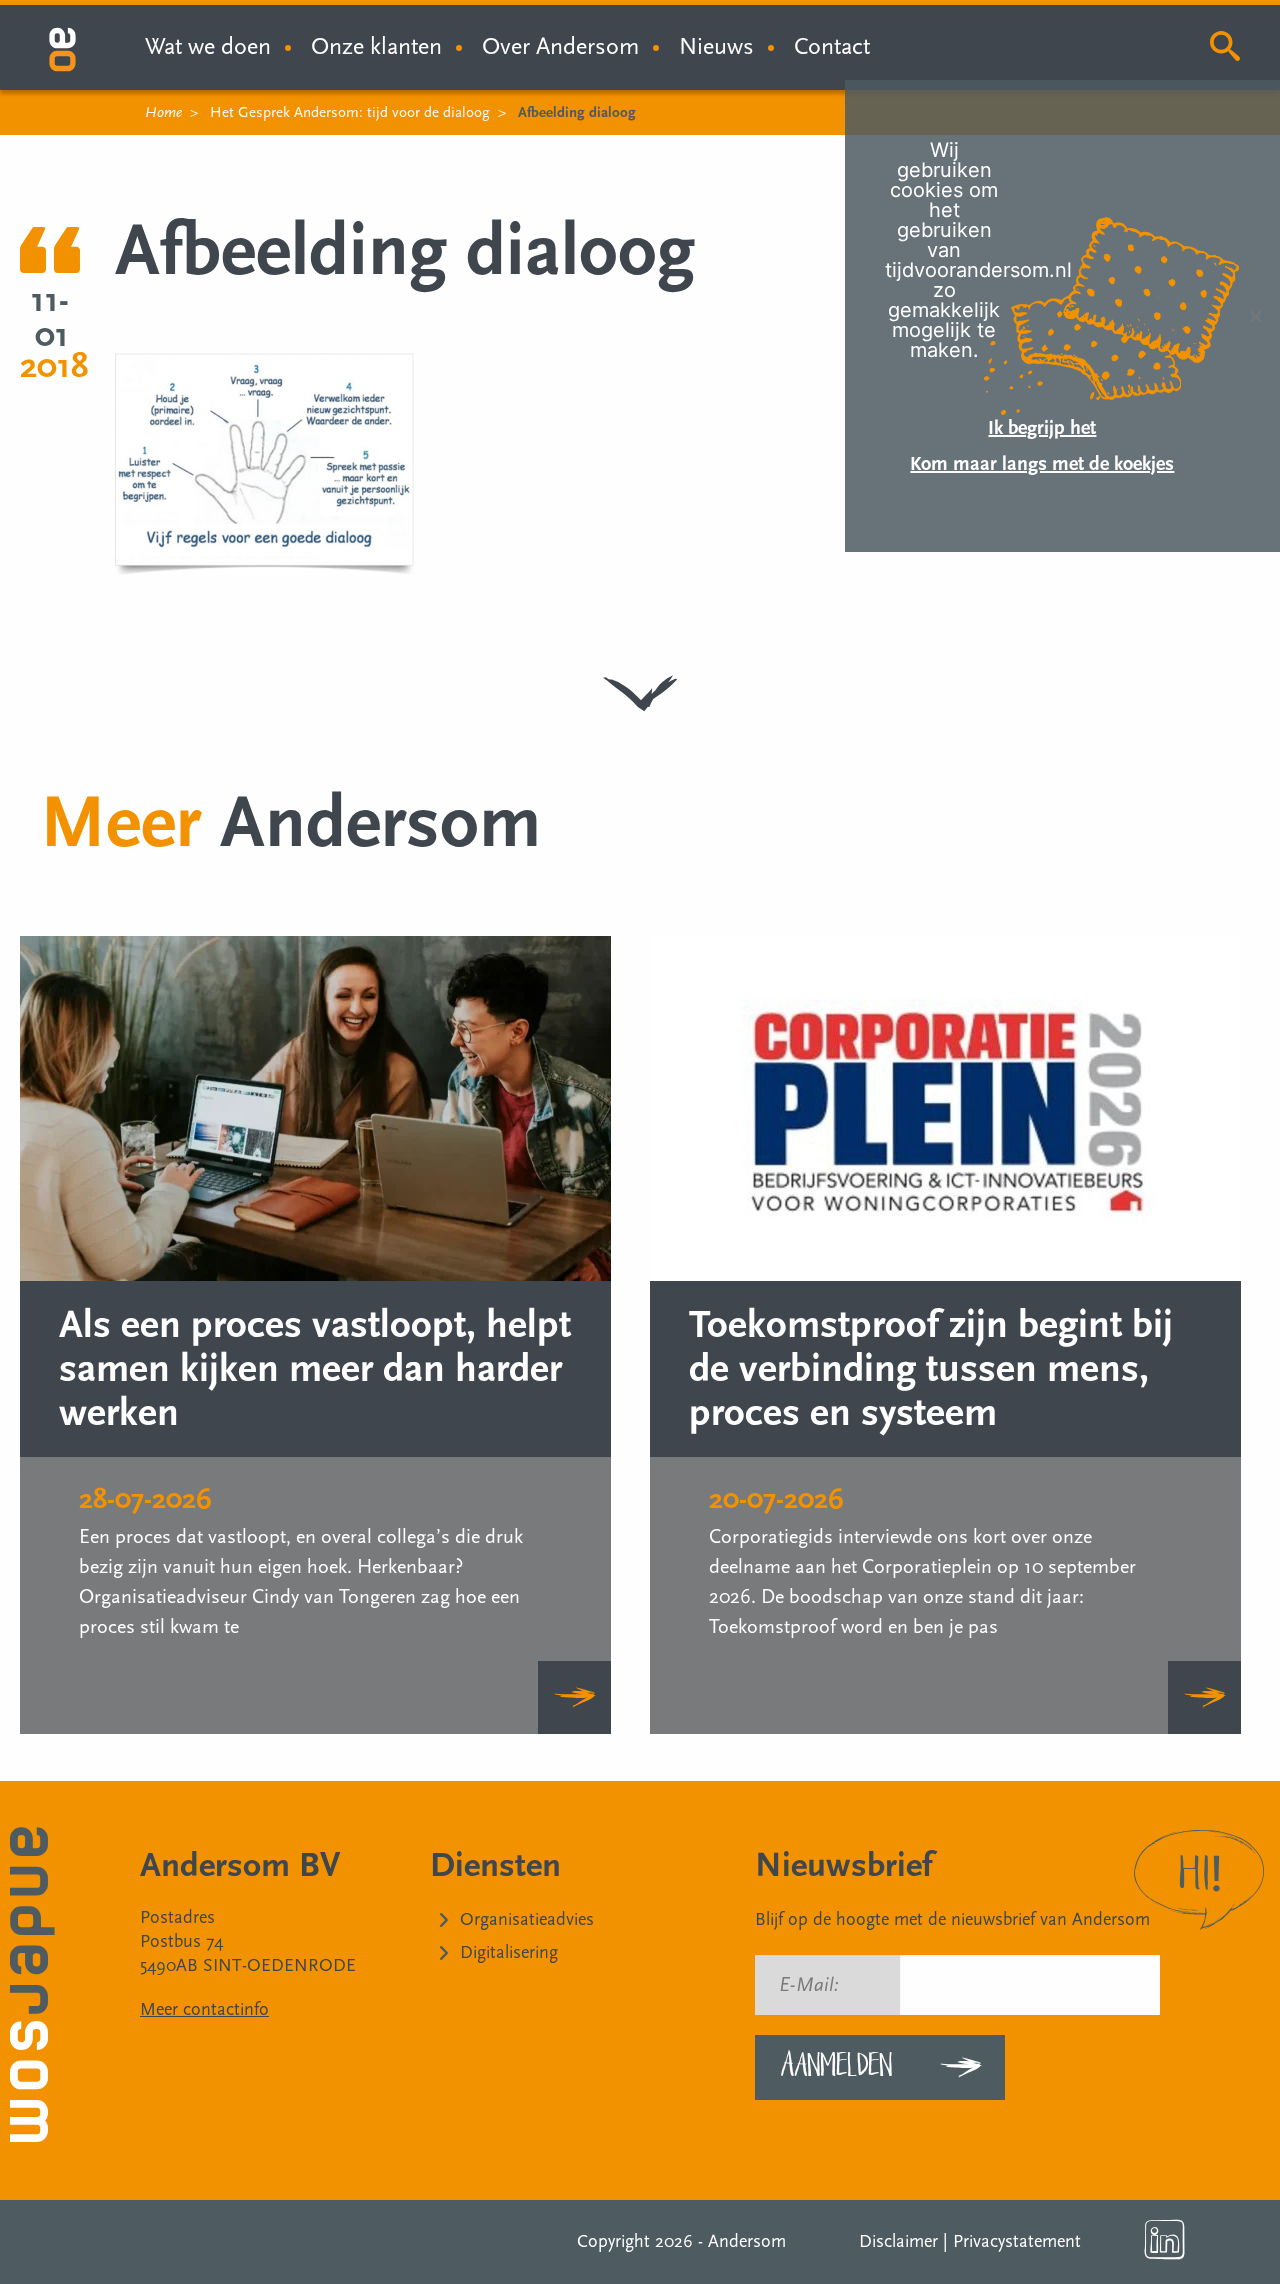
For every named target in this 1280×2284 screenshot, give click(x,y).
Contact (832, 46)
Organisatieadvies (527, 1919)
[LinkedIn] (1165, 2240)
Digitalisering (509, 1952)
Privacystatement (1017, 2241)
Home (163, 112)
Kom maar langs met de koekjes (1042, 464)
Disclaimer (898, 2241)
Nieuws (716, 46)
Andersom (747, 2241)
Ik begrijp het (1042, 428)
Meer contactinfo (204, 2009)
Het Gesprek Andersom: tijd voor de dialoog (350, 112)
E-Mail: (809, 1985)
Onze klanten (376, 46)
